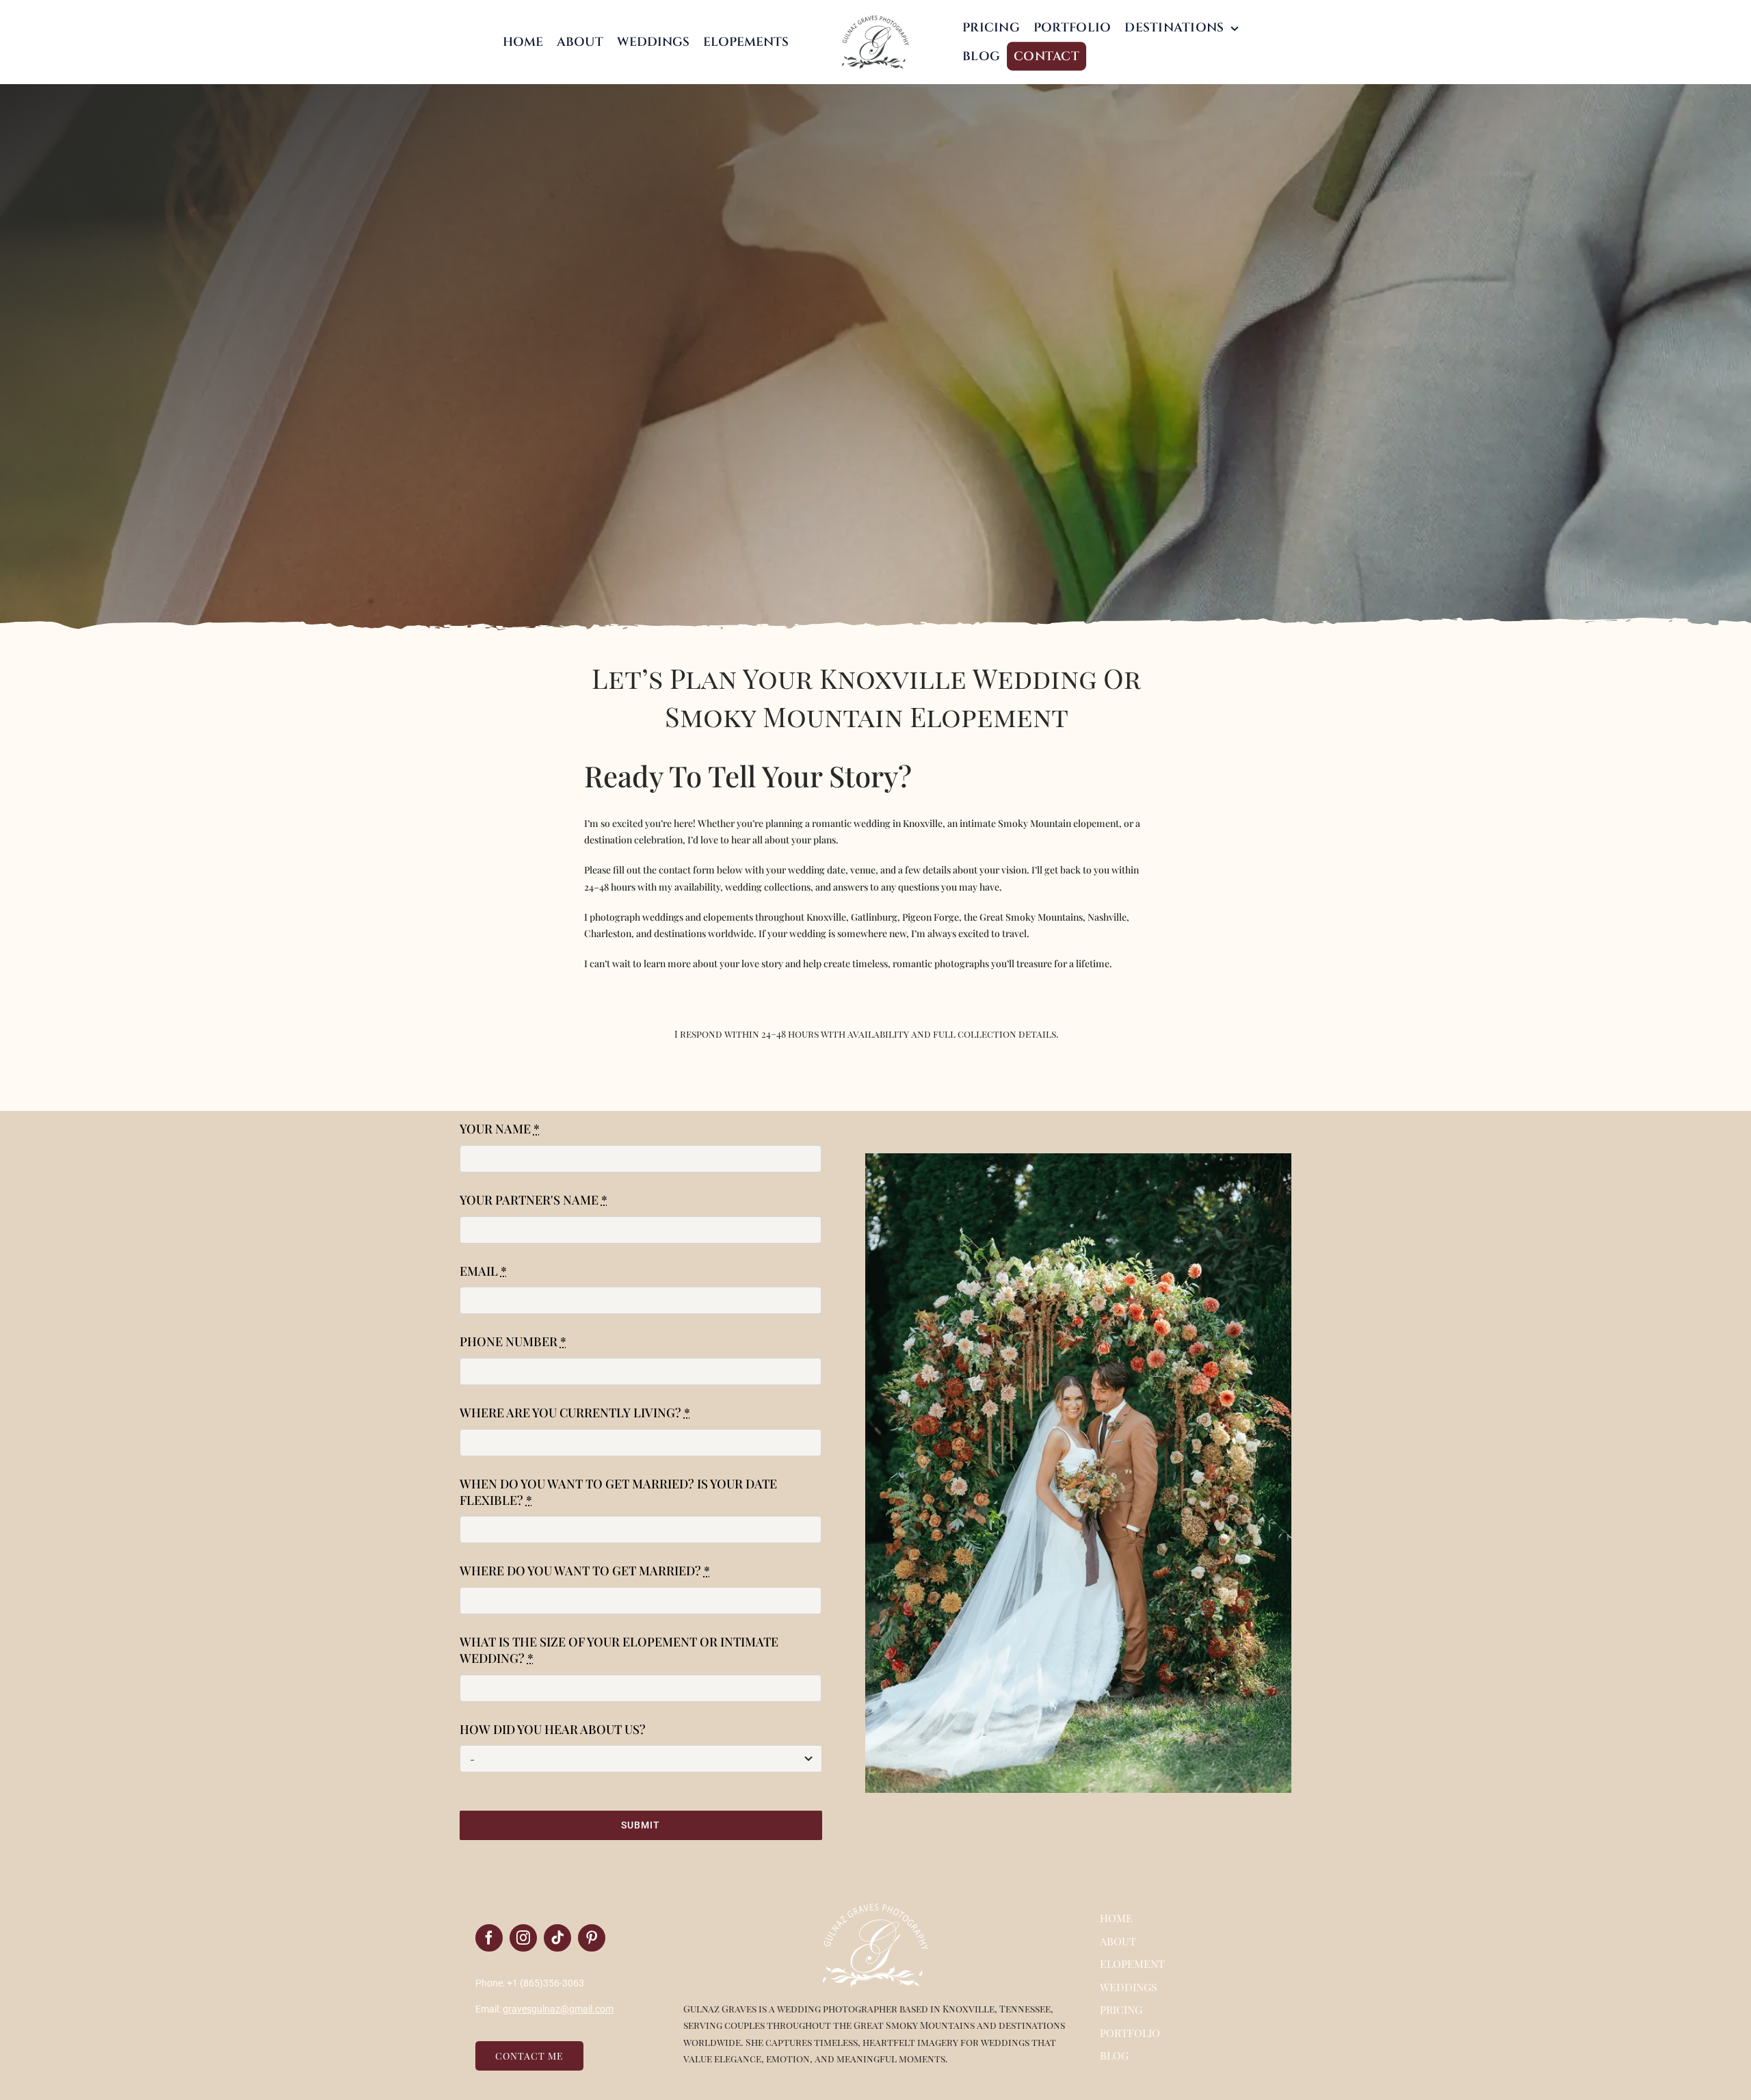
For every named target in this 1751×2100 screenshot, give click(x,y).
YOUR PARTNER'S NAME (534, 1200)
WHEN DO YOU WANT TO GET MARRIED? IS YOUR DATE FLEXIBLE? (618, 1492)
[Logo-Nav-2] (875, 18)
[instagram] (523, 1938)
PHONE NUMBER (513, 1341)
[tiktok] (557, 1938)
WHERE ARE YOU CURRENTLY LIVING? (575, 1413)
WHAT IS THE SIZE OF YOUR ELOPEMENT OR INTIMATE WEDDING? (619, 1650)
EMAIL (483, 1271)
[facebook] (489, 1938)
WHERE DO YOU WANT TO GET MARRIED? (585, 1571)
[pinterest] (592, 1938)
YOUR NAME (500, 1129)
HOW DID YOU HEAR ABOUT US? (553, 1729)
